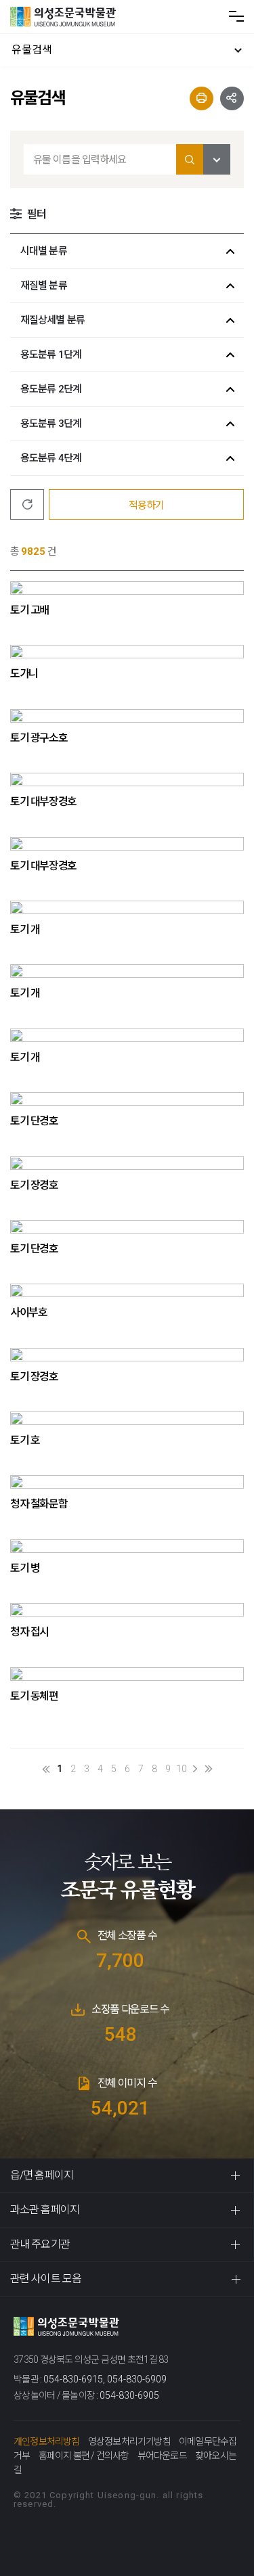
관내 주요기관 (40, 2244)
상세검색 (217, 159)
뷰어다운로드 (162, 2456)
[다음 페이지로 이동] (195, 1769)
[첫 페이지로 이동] (46, 1769)
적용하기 (146, 505)
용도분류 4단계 (51, 458)
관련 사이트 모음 (46, 2279)
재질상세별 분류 (52, 320)
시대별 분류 (44, 251)
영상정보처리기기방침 (129, 2441)
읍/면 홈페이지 (42, 2175)
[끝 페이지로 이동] (209, 1769)
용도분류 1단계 (51, 355)
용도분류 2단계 (51, 389)
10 (182, 1769)
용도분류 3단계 (51, 424)
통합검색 (190, 159)
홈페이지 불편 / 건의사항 (84, 2456)
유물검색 (32, 50)
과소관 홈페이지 (45, 2210)
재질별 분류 (44, 286)
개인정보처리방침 (47, 2441)
